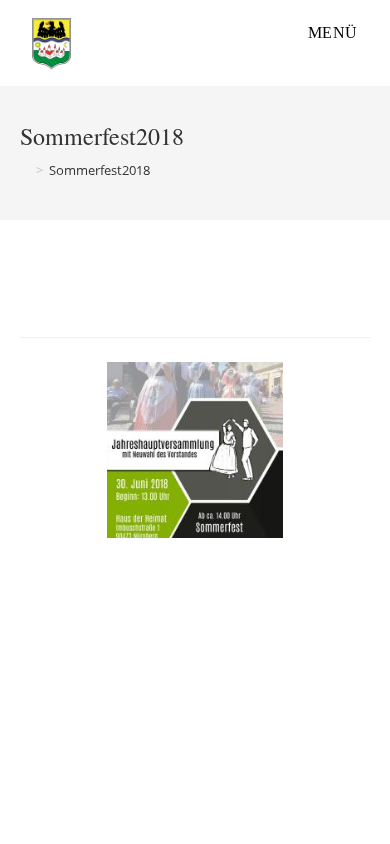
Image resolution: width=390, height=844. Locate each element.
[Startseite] (25, 170)
